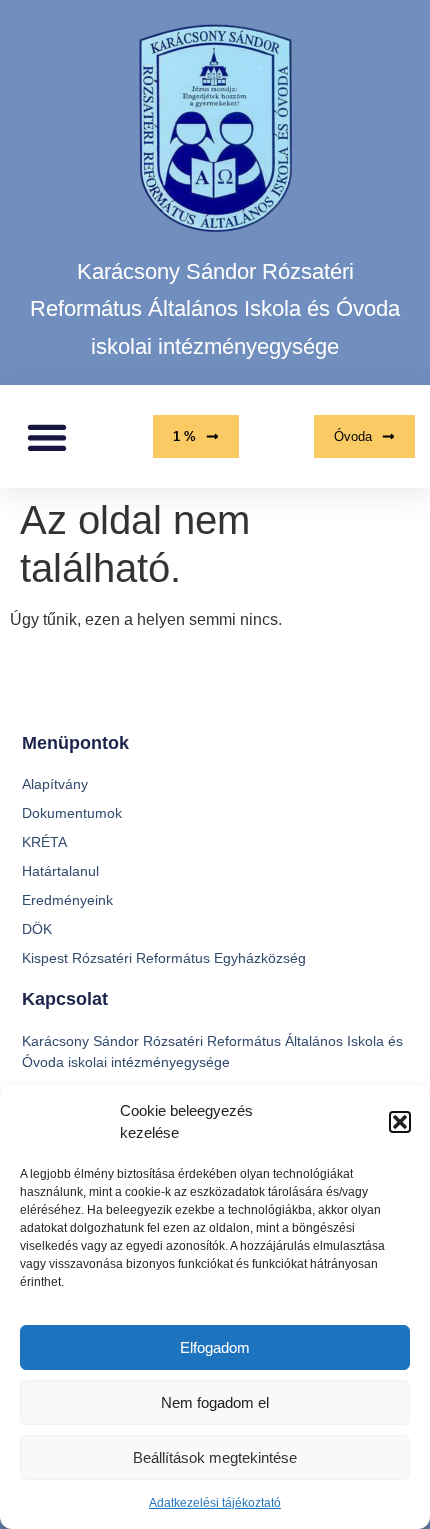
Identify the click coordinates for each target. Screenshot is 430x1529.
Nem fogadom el (215, 1402)
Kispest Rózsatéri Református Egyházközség (164, 958)
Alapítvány (55, 784)
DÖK (37, 929)
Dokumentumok (72, 813)
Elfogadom (215, 1347)
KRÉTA (44, 842)
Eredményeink (67, 900)
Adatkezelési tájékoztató (215, 1503)
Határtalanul (60, 871)
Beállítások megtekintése (215, 1457)
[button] (400, 1122)
